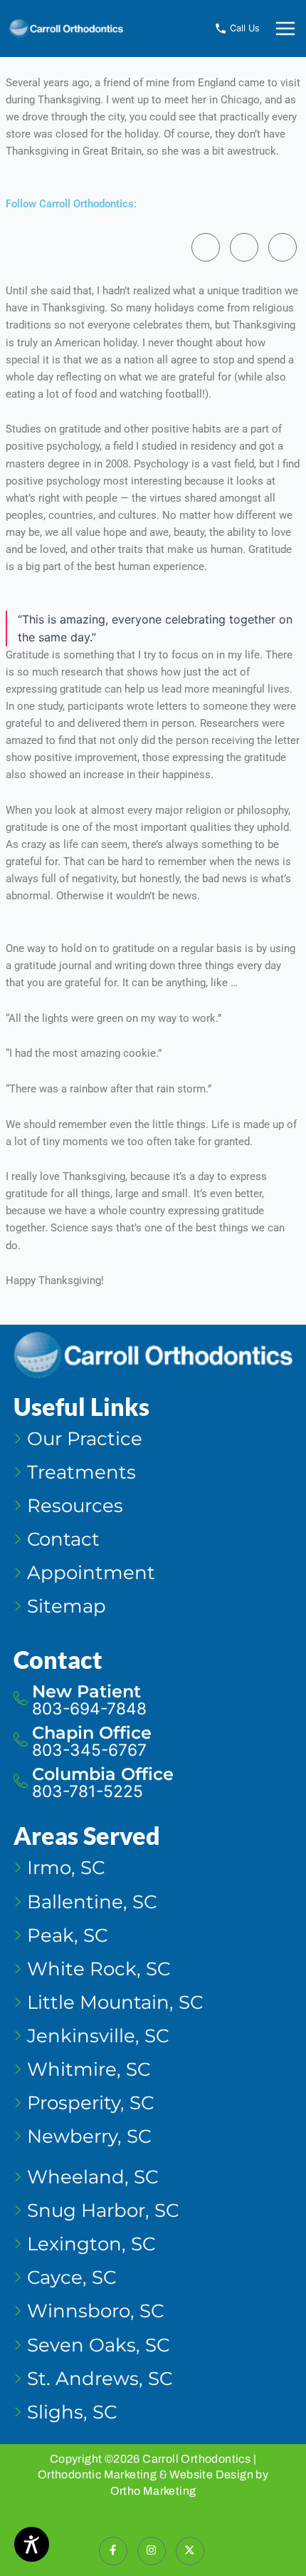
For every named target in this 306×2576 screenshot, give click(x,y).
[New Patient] (153, 1704)
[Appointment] (153, 1581)
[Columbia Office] (153, 1786)
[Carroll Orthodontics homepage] (66, 28)
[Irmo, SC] (153, 1876)
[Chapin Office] (153, 1745)
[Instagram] (244, 247)
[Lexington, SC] (153, 2252)
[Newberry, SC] (153, 2145)
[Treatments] (153, 1480)
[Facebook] (206, 247)
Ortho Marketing (153, 2491)
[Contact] (153, 1547)
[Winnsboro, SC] (153, 2319)
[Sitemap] (153, 1614)
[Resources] (153, 1514)
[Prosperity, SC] (153, 2111)
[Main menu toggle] (285, 29)
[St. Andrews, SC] (153, 2387)
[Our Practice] (153, 1447)
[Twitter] (283, 247)
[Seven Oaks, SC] (153, 2353)
